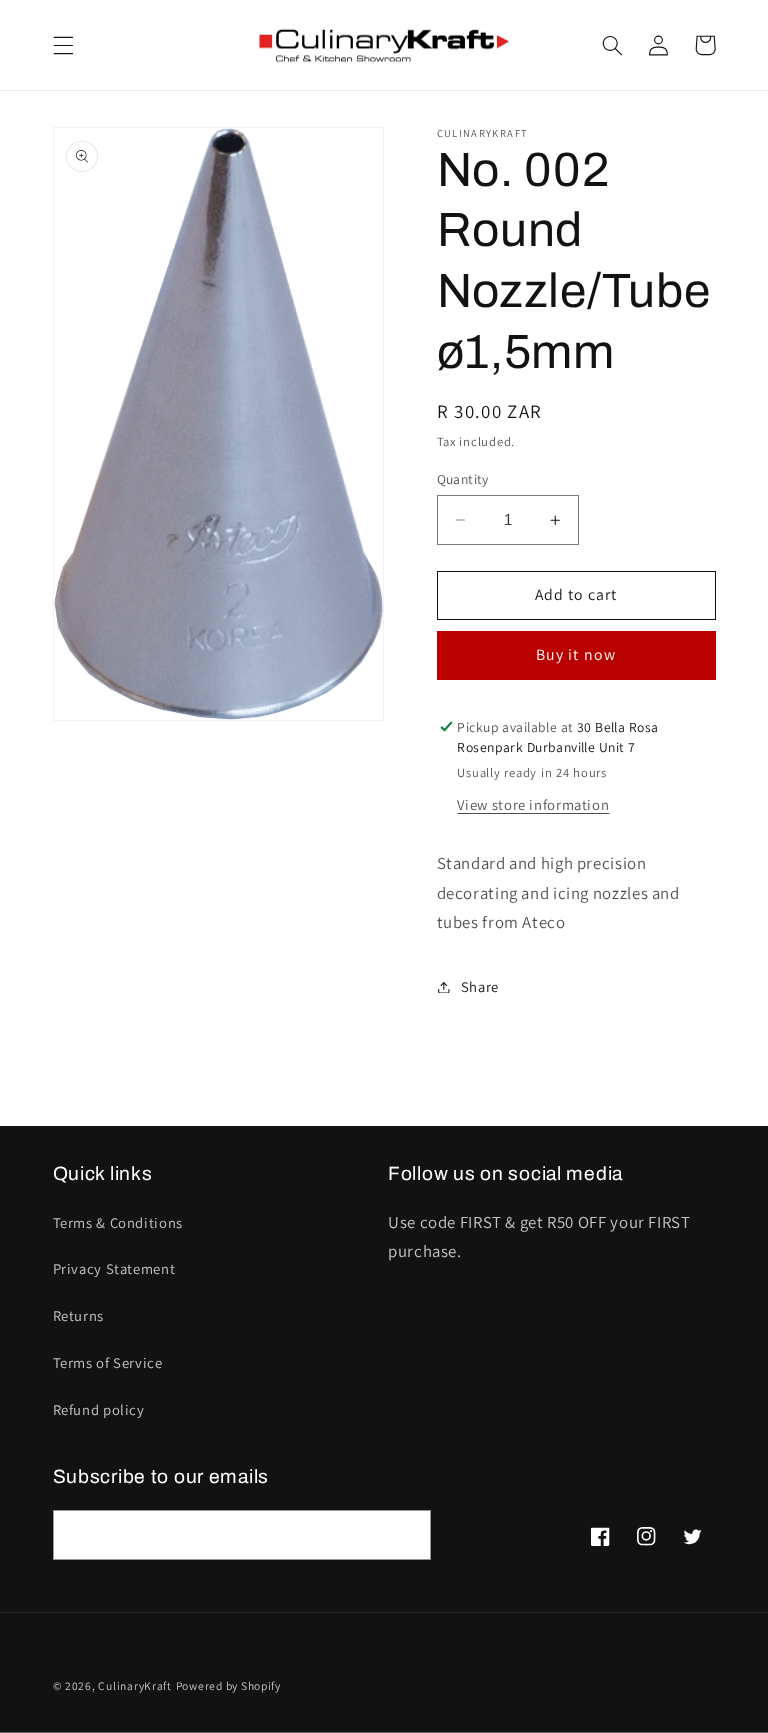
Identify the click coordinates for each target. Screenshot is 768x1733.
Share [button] (480, 986)
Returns (78, 1315)
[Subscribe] (406, 1534)
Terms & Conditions (118, 1222)
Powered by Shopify (228, 1685)
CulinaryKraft (135, 1685)
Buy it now (576, 654)
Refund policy (99, 1409)
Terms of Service (108, 1362)
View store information (533, 804)
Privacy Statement (114, 1268)
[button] (63, 45)
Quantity (463, 479)
